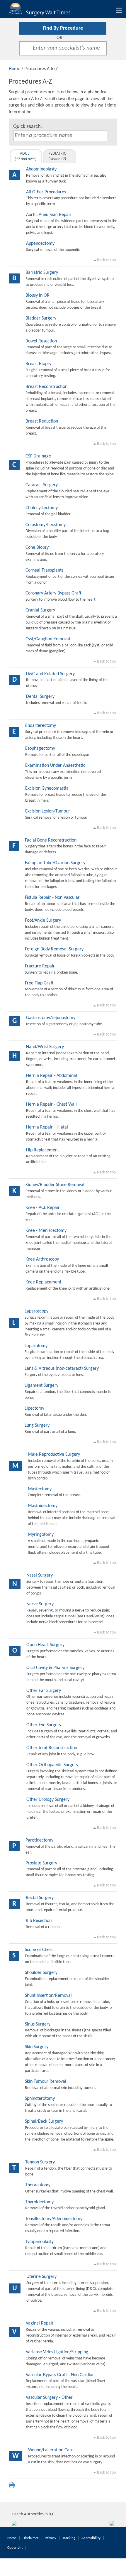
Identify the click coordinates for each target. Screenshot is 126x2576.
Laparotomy (36, 1346)
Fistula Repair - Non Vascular (52, 898)
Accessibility (91, 2538)
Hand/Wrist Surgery (45, 1047)
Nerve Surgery (40, 1604)
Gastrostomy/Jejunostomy (51, 1018)
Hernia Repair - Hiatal (47, 1127)
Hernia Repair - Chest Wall (51, 1104)
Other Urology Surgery (48, 1800)
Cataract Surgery (42, 485)
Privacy (51, 2538)
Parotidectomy (39, 1840)
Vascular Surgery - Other (49, 2398)
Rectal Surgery (40, 1898)
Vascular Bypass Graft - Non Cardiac (60, 2375)
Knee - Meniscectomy (46, 1231)
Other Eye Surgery (44, 1725)
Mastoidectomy (43, 1506)
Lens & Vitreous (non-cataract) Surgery (62, 1369)
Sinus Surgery (38, 2024)
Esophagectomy (40, 749)
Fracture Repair (40, 966)
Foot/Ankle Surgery (43, 920)
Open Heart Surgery (45, 1645)
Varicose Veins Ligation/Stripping (57, 2352)
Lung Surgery (37, 1425)
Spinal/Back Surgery (44, 2121)
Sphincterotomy (40, 2099)
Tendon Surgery (40, 2162)
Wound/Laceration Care (51, 2450)
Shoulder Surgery (41, 1973)
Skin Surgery (37, 2047)
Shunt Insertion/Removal (48, 1996)
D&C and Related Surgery (50, 674)
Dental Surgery (40, 697)
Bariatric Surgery (42, 273)
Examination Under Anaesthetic (55, 766)
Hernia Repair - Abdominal (52, 1076)
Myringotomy (41, 1535)
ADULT (25, 156)
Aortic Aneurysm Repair (49, 215)
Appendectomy (40, 244)
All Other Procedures (46, 192)
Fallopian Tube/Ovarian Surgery (55, 863)
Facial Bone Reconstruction (51, 840)
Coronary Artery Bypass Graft (53, 593)
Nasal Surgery (40, 1575)
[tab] (26, 156)
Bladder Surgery (41, 318)
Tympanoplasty (39, 2242)
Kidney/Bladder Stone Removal (55, 1185)
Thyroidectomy (39, 2202)
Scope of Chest (39, 1950)
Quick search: (28, 127)
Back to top (106, 260)
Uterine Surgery (41, 2277)
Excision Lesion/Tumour (48, 811)
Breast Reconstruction (46, 387)
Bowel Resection (41, 341)
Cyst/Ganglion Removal (48, 639)
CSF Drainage (38, 456)
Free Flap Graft (39, 983)
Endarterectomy (41, 726)
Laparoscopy (36, 1311)
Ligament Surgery (41, 1386)
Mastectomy (40, 1489)
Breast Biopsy (38, 364)
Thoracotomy (38, 2185)
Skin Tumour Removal (46, 2082)
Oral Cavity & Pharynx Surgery (55, 1668)
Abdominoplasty (41, 169)
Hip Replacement (42, 1150)
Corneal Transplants (44, 570)
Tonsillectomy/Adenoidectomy (54, 2219)
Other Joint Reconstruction (52, 1748)
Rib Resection (39, 1921)
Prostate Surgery (41, 1863)
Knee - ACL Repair (43, 1208)
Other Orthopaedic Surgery (52, 1765)
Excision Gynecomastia (47, 788)
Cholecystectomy (42, 508)
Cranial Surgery (40, 610)
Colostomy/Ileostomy (46, 525)
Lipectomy (34, 1408)
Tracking (69, 2538)
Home (15, 69)
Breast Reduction (42, 421)
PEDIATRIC (57, 156)
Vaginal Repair (40, 2323)
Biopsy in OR (38, 295)
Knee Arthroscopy (42, 1259)
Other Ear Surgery (44, 1691)
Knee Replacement (43, 1282)
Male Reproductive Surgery (54, 1455)
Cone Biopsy (37, 548)
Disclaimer (31, 2538)
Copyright (15, 2548)
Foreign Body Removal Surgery (54, 949)
